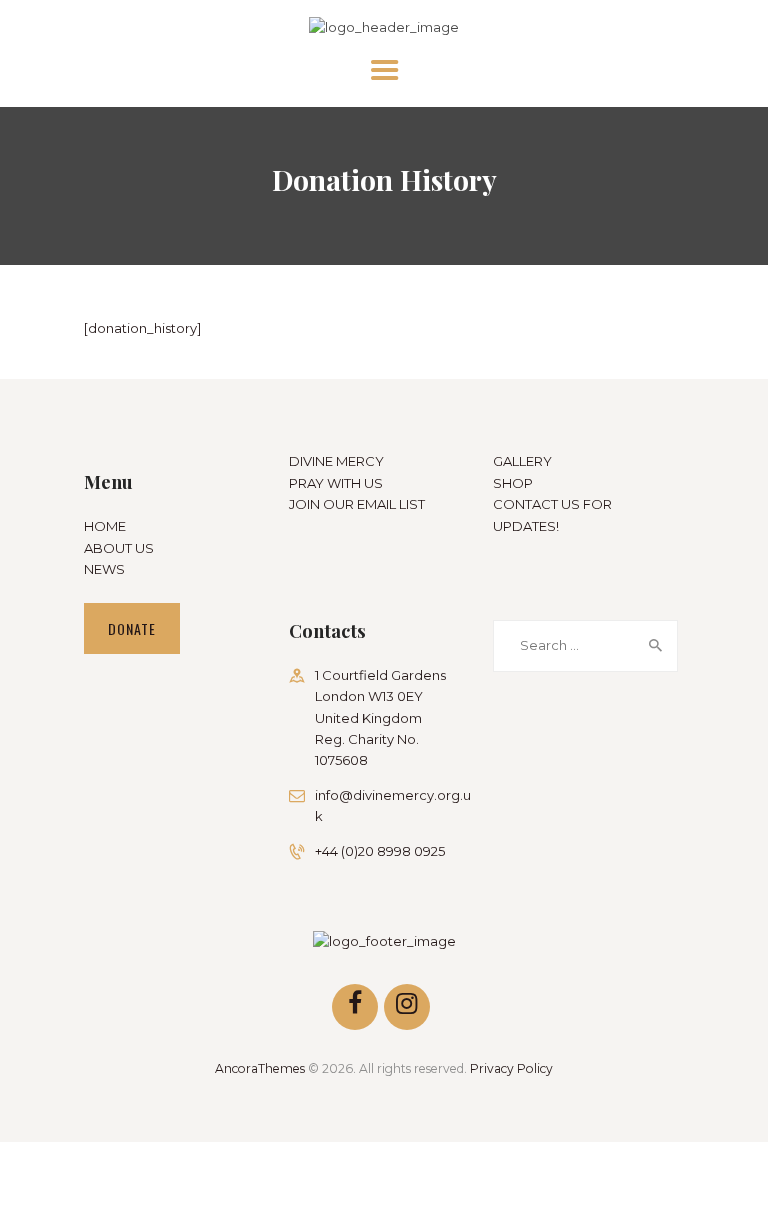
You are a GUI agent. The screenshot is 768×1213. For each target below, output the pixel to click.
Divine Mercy (336, 461)
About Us (119, 548)
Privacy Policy (511, 1068)
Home (105, 526)
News (104, 569)
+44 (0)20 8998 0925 (380, 851)
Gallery (522, 461)
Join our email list (357, 504)
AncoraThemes (260, 1068)
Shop (513, 483)
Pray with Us (336, 483)
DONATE (132, 628)
